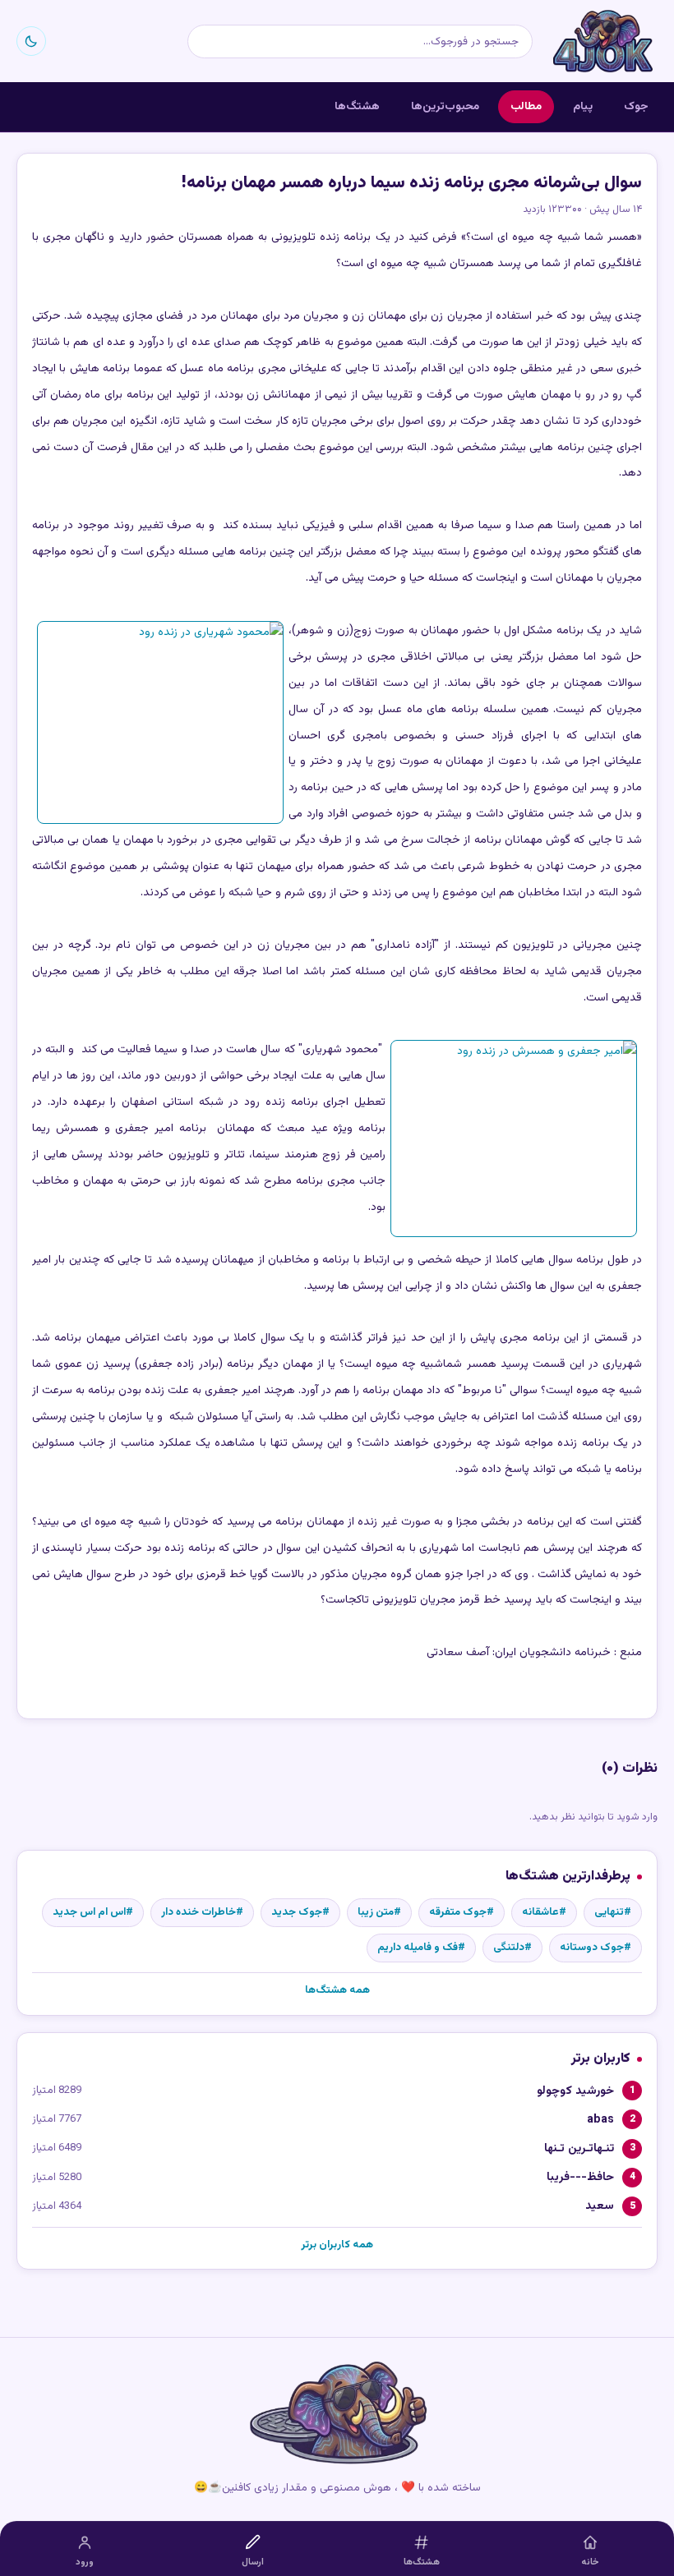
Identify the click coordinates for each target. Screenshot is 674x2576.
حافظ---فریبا (580, 2177)
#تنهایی (613, 1912)
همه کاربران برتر (337, 2245)
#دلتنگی (512, 1948)
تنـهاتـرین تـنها (579, 2148)
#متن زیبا (379, 1912)
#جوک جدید (300, 1912)
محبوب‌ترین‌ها (445, 106)
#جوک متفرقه (462, 1912)
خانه (590, 2562)
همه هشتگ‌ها (337, 1990)
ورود (85, 2562)
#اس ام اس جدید (93, 1912)
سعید (600, 2206)
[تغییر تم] (31, 41)
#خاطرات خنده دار (202, 1912)
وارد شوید (637, 1817)
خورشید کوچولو (575, 2091)
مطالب (526, 106)
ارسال (253, 2562)
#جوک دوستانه (596, 1948)
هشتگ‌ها (357, 106)
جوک (636, 106)
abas (600, 2120)
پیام (583, 106)
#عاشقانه (544, 1912)
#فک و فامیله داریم (421, 1948)
